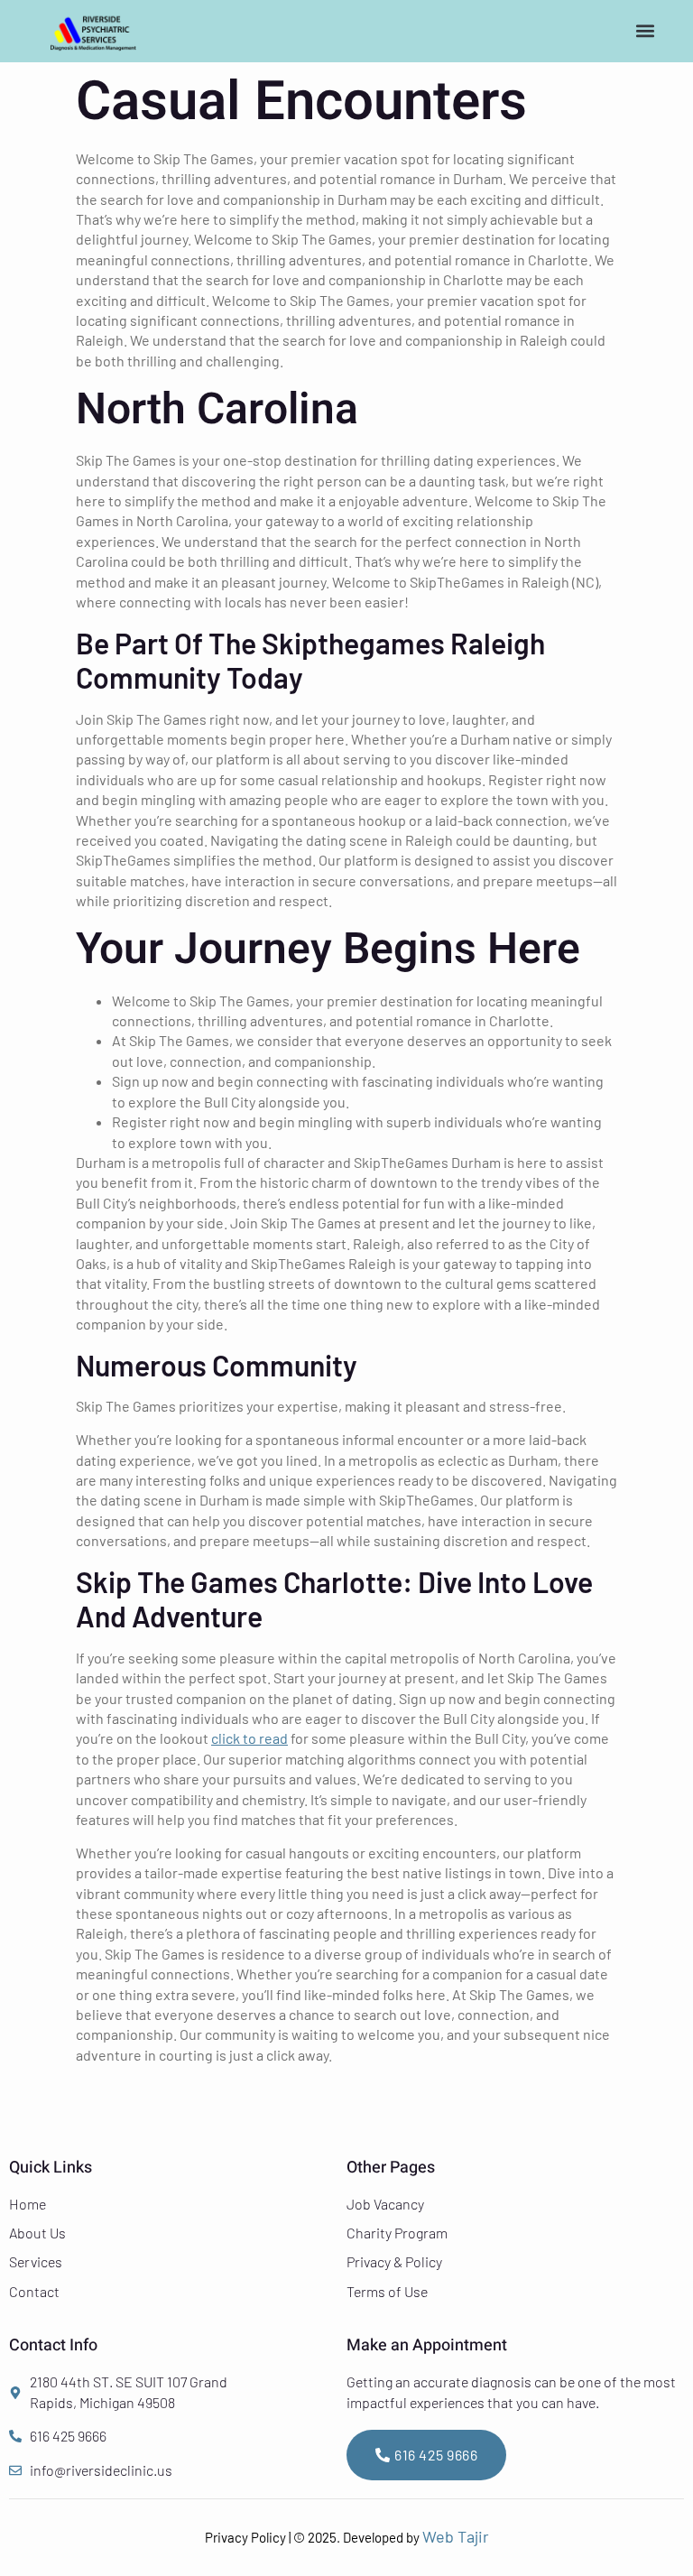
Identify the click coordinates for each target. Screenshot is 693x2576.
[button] (646, 30)
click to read (249, 1738)
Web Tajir (456, 2536)
